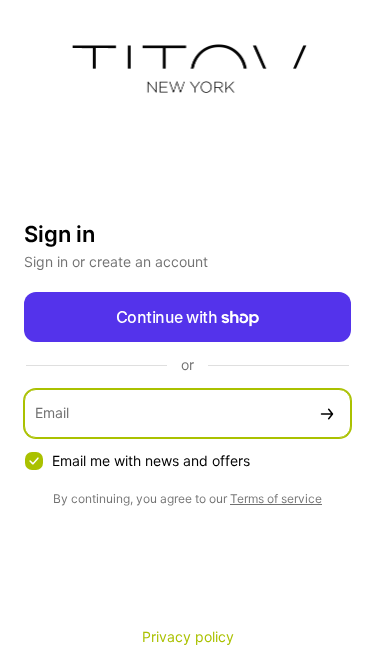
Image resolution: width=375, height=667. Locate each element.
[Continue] (327, 413)
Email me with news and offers (151, 460)
